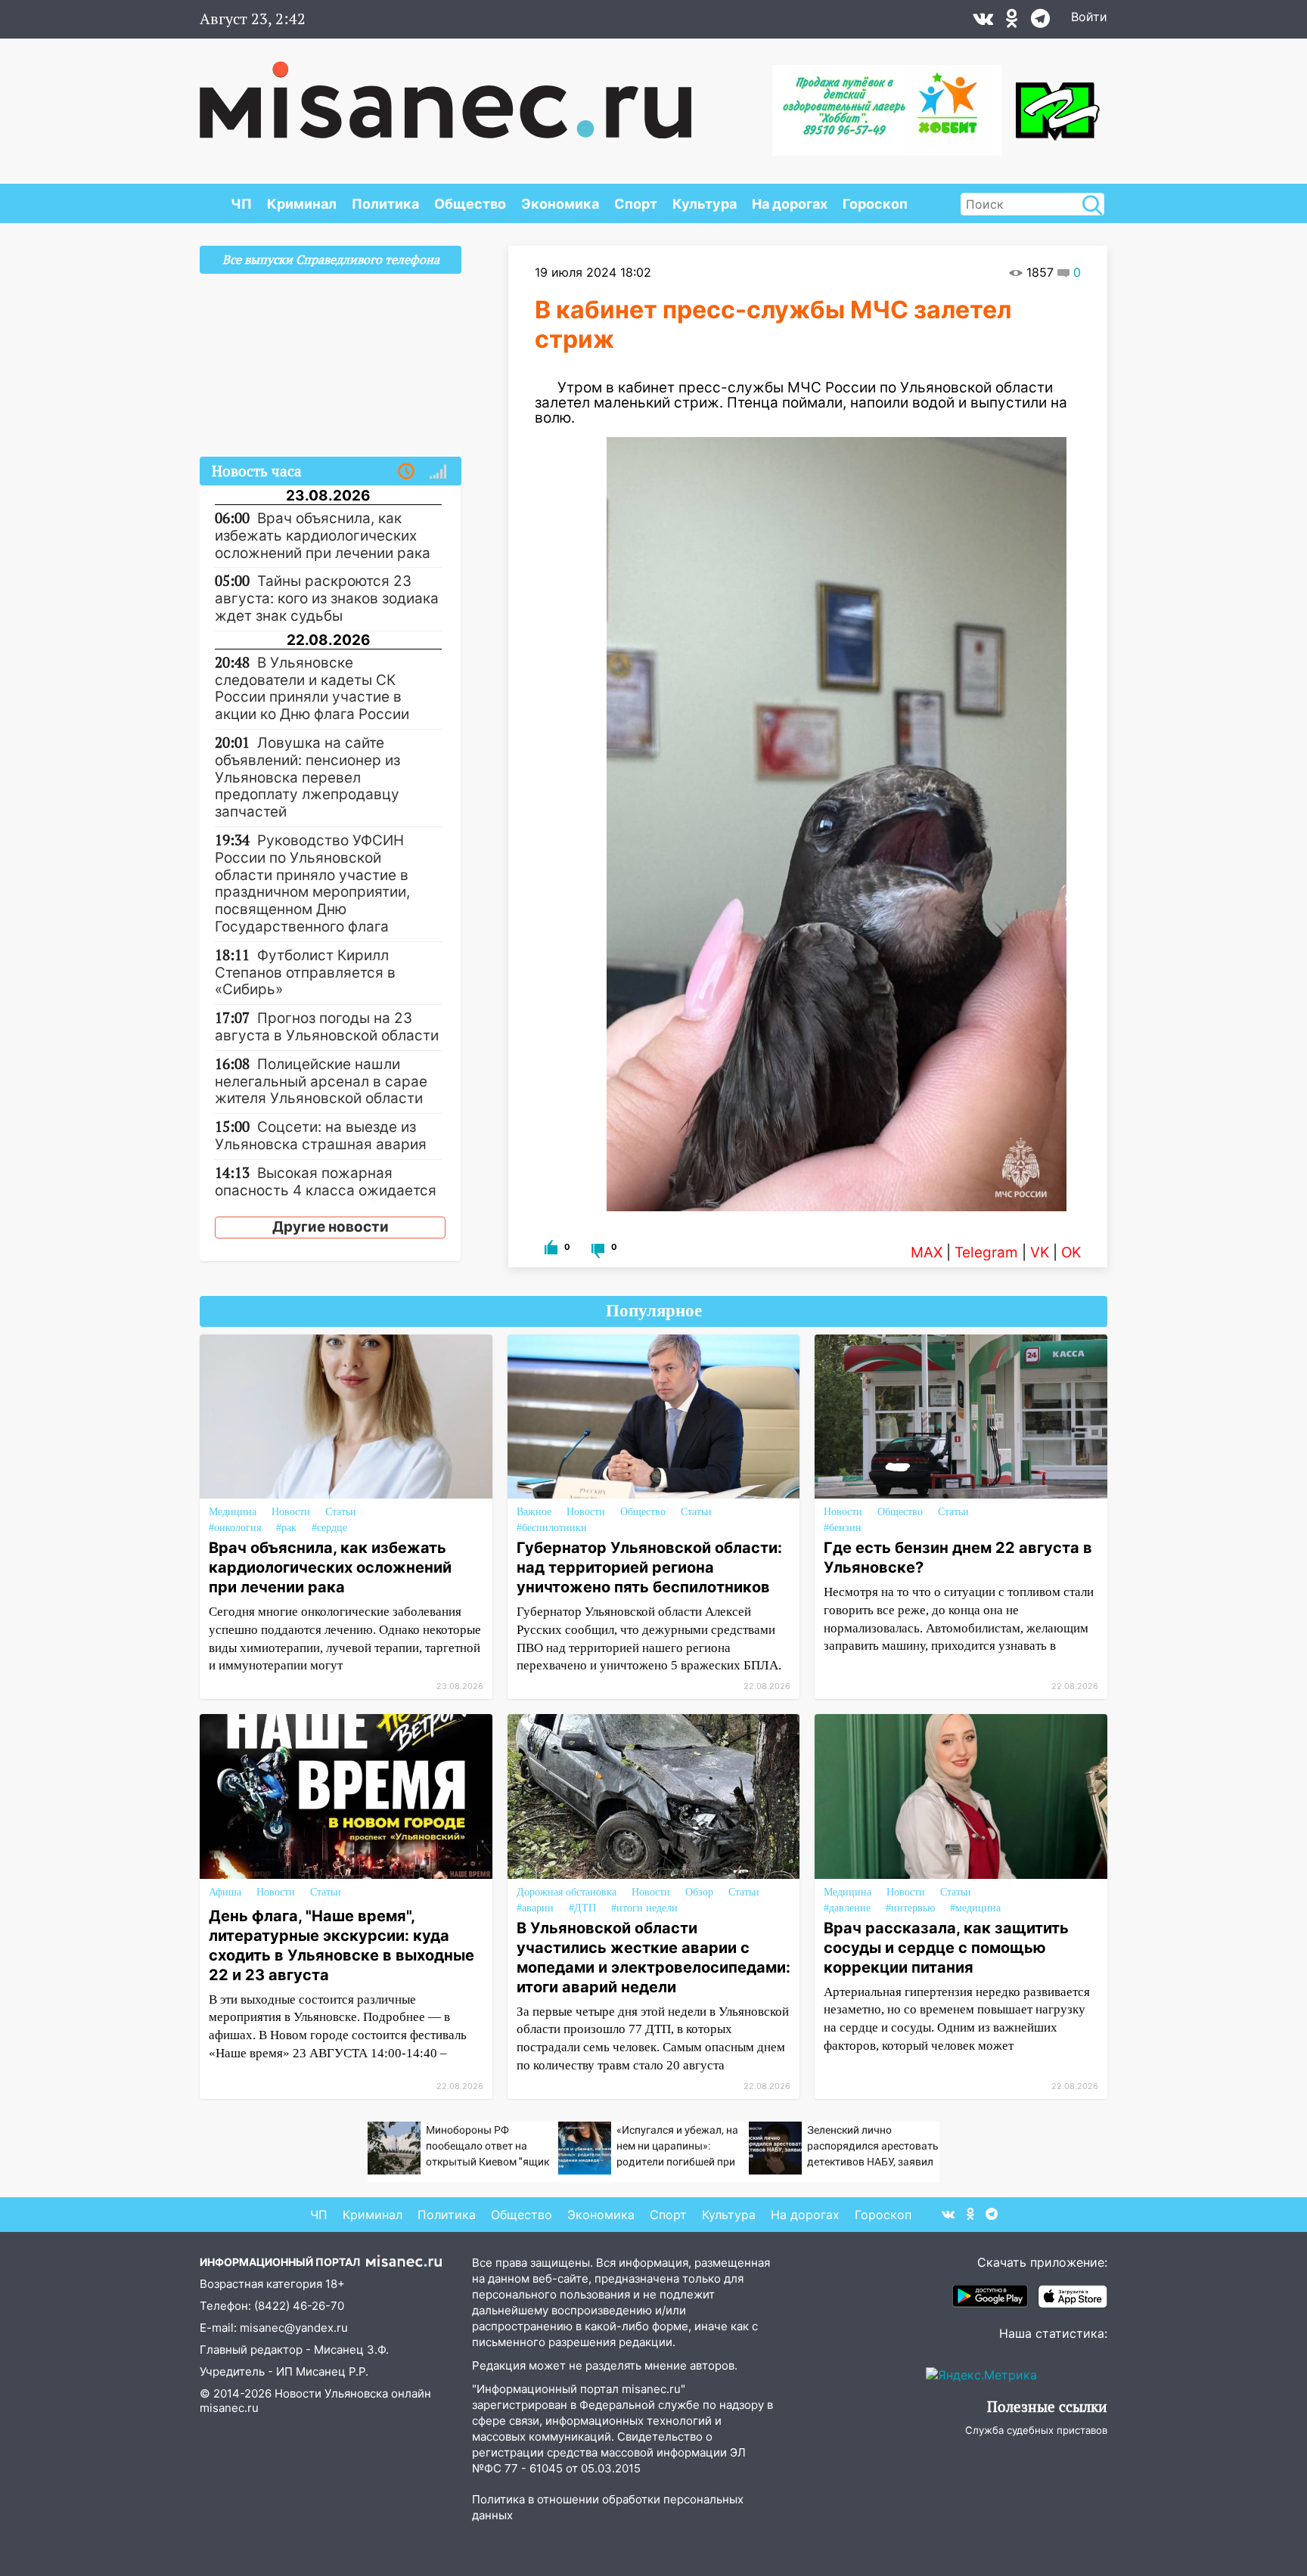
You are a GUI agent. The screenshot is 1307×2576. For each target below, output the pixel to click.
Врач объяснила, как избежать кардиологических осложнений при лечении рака (330, 1567)
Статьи (341, 1512)
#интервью (910, 1908)
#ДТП (582, 1908)
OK (1071, 1252)
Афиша (225, 1892)
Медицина (233, 1512)
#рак (286, 1528)
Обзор (699, 1892)
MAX (927, 1252)
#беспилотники (552, 1528)
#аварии (535, 1908)
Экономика (560, 204)
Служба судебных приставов (1036, 2430)
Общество (470, 204)
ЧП (241, 204)
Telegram (986, 1252)
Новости (291, 1512)
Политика (385, 204)
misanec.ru (229, 2408)
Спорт (636, 204)
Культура (705, 204)
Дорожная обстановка (567, 1892)
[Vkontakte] (983, 22)
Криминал (302, 204)
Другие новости (331, 1227)
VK (1040, 1252)
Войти (1089, 17)
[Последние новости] (406, 472)
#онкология (235, 1528)
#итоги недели (644, 1908)
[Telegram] (1040, 22)
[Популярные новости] (438, 472)
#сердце (329, 1528)
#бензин (843, 1528)
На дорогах (790, 204)
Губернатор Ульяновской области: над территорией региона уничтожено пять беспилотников (649, 1567)
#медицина (975, 1908)
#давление (847, 1908)
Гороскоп (875, 204)
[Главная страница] (445, 92)
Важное (534, 1512)
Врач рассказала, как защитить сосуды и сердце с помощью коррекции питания (946, 1948)
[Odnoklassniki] (1012, 22)
